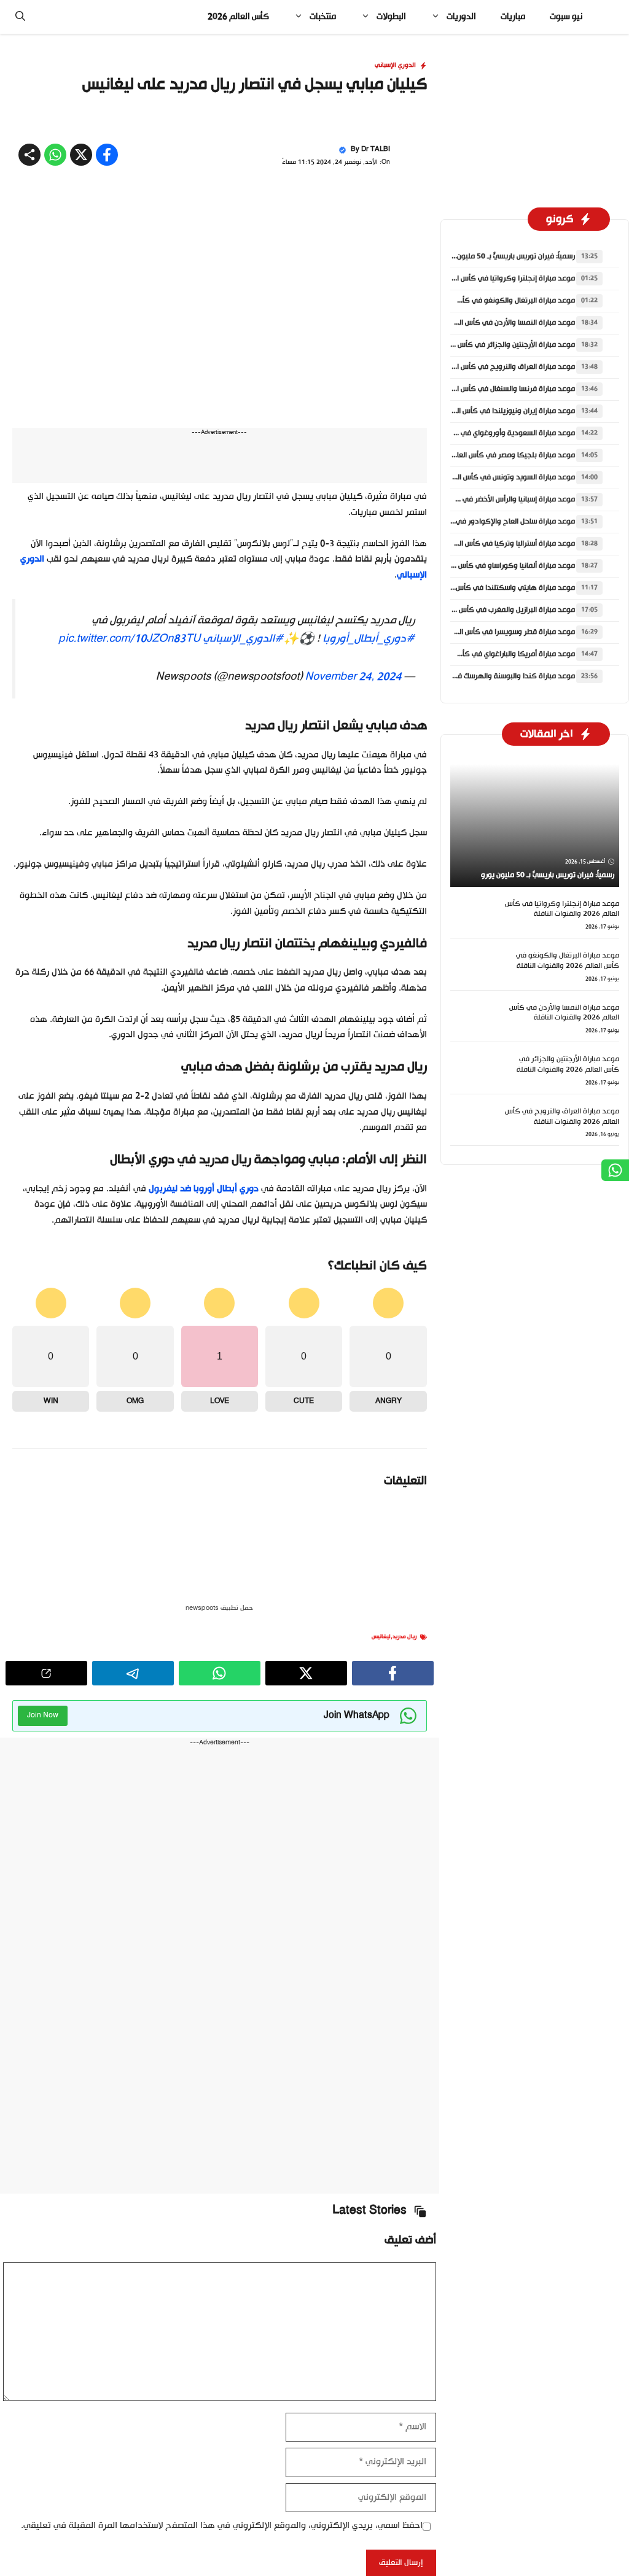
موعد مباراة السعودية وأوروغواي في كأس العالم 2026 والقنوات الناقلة (466, 610)
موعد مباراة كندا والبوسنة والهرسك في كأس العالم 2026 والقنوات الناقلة (461, 853)
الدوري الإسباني (395, 242)
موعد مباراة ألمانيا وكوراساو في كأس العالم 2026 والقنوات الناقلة (473, 743)
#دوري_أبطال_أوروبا (369, 816)
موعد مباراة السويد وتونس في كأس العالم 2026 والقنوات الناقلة (475, 654)
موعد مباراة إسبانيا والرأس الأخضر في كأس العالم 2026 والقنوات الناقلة (467, 676)
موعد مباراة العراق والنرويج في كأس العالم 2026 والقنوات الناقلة (474, 544)
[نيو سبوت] (610, 17)
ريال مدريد (404, 1814)
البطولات (391, 17)
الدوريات (461, 17)
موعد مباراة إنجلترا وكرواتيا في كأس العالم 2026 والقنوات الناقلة (474, 455)
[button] (20, 17)
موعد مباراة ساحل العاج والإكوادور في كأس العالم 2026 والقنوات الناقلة (463, 698)
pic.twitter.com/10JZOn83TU (129, 816)
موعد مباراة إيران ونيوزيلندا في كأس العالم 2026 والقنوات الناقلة (475, 588)
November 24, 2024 (353, 854)
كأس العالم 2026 (238, 17)
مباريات (513, 17)
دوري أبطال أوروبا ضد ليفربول (204, 1366)
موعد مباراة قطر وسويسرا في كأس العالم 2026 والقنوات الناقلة (476, 809)
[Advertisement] (314, 125)
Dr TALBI (376, 326)
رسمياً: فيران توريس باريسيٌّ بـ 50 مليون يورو (508, 433)
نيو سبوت (566, 17)
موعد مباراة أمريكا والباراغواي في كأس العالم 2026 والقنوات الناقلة (471, 831)
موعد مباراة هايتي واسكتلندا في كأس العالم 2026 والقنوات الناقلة (472, 765)
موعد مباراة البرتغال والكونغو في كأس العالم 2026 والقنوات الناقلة (471, 478)
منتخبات (323, 17)
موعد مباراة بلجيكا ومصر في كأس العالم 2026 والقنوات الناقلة (478, 632)
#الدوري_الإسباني (243, 816)
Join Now (43, 1892)
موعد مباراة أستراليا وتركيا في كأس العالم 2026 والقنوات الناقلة (476, 721)
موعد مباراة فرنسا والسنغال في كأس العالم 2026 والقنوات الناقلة (474, 566)
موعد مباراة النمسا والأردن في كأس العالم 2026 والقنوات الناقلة (476, 500)
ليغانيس (381, 1814)
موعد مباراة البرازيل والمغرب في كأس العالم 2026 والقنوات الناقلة (473, 787)
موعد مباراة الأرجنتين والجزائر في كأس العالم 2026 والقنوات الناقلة (473, 522)
